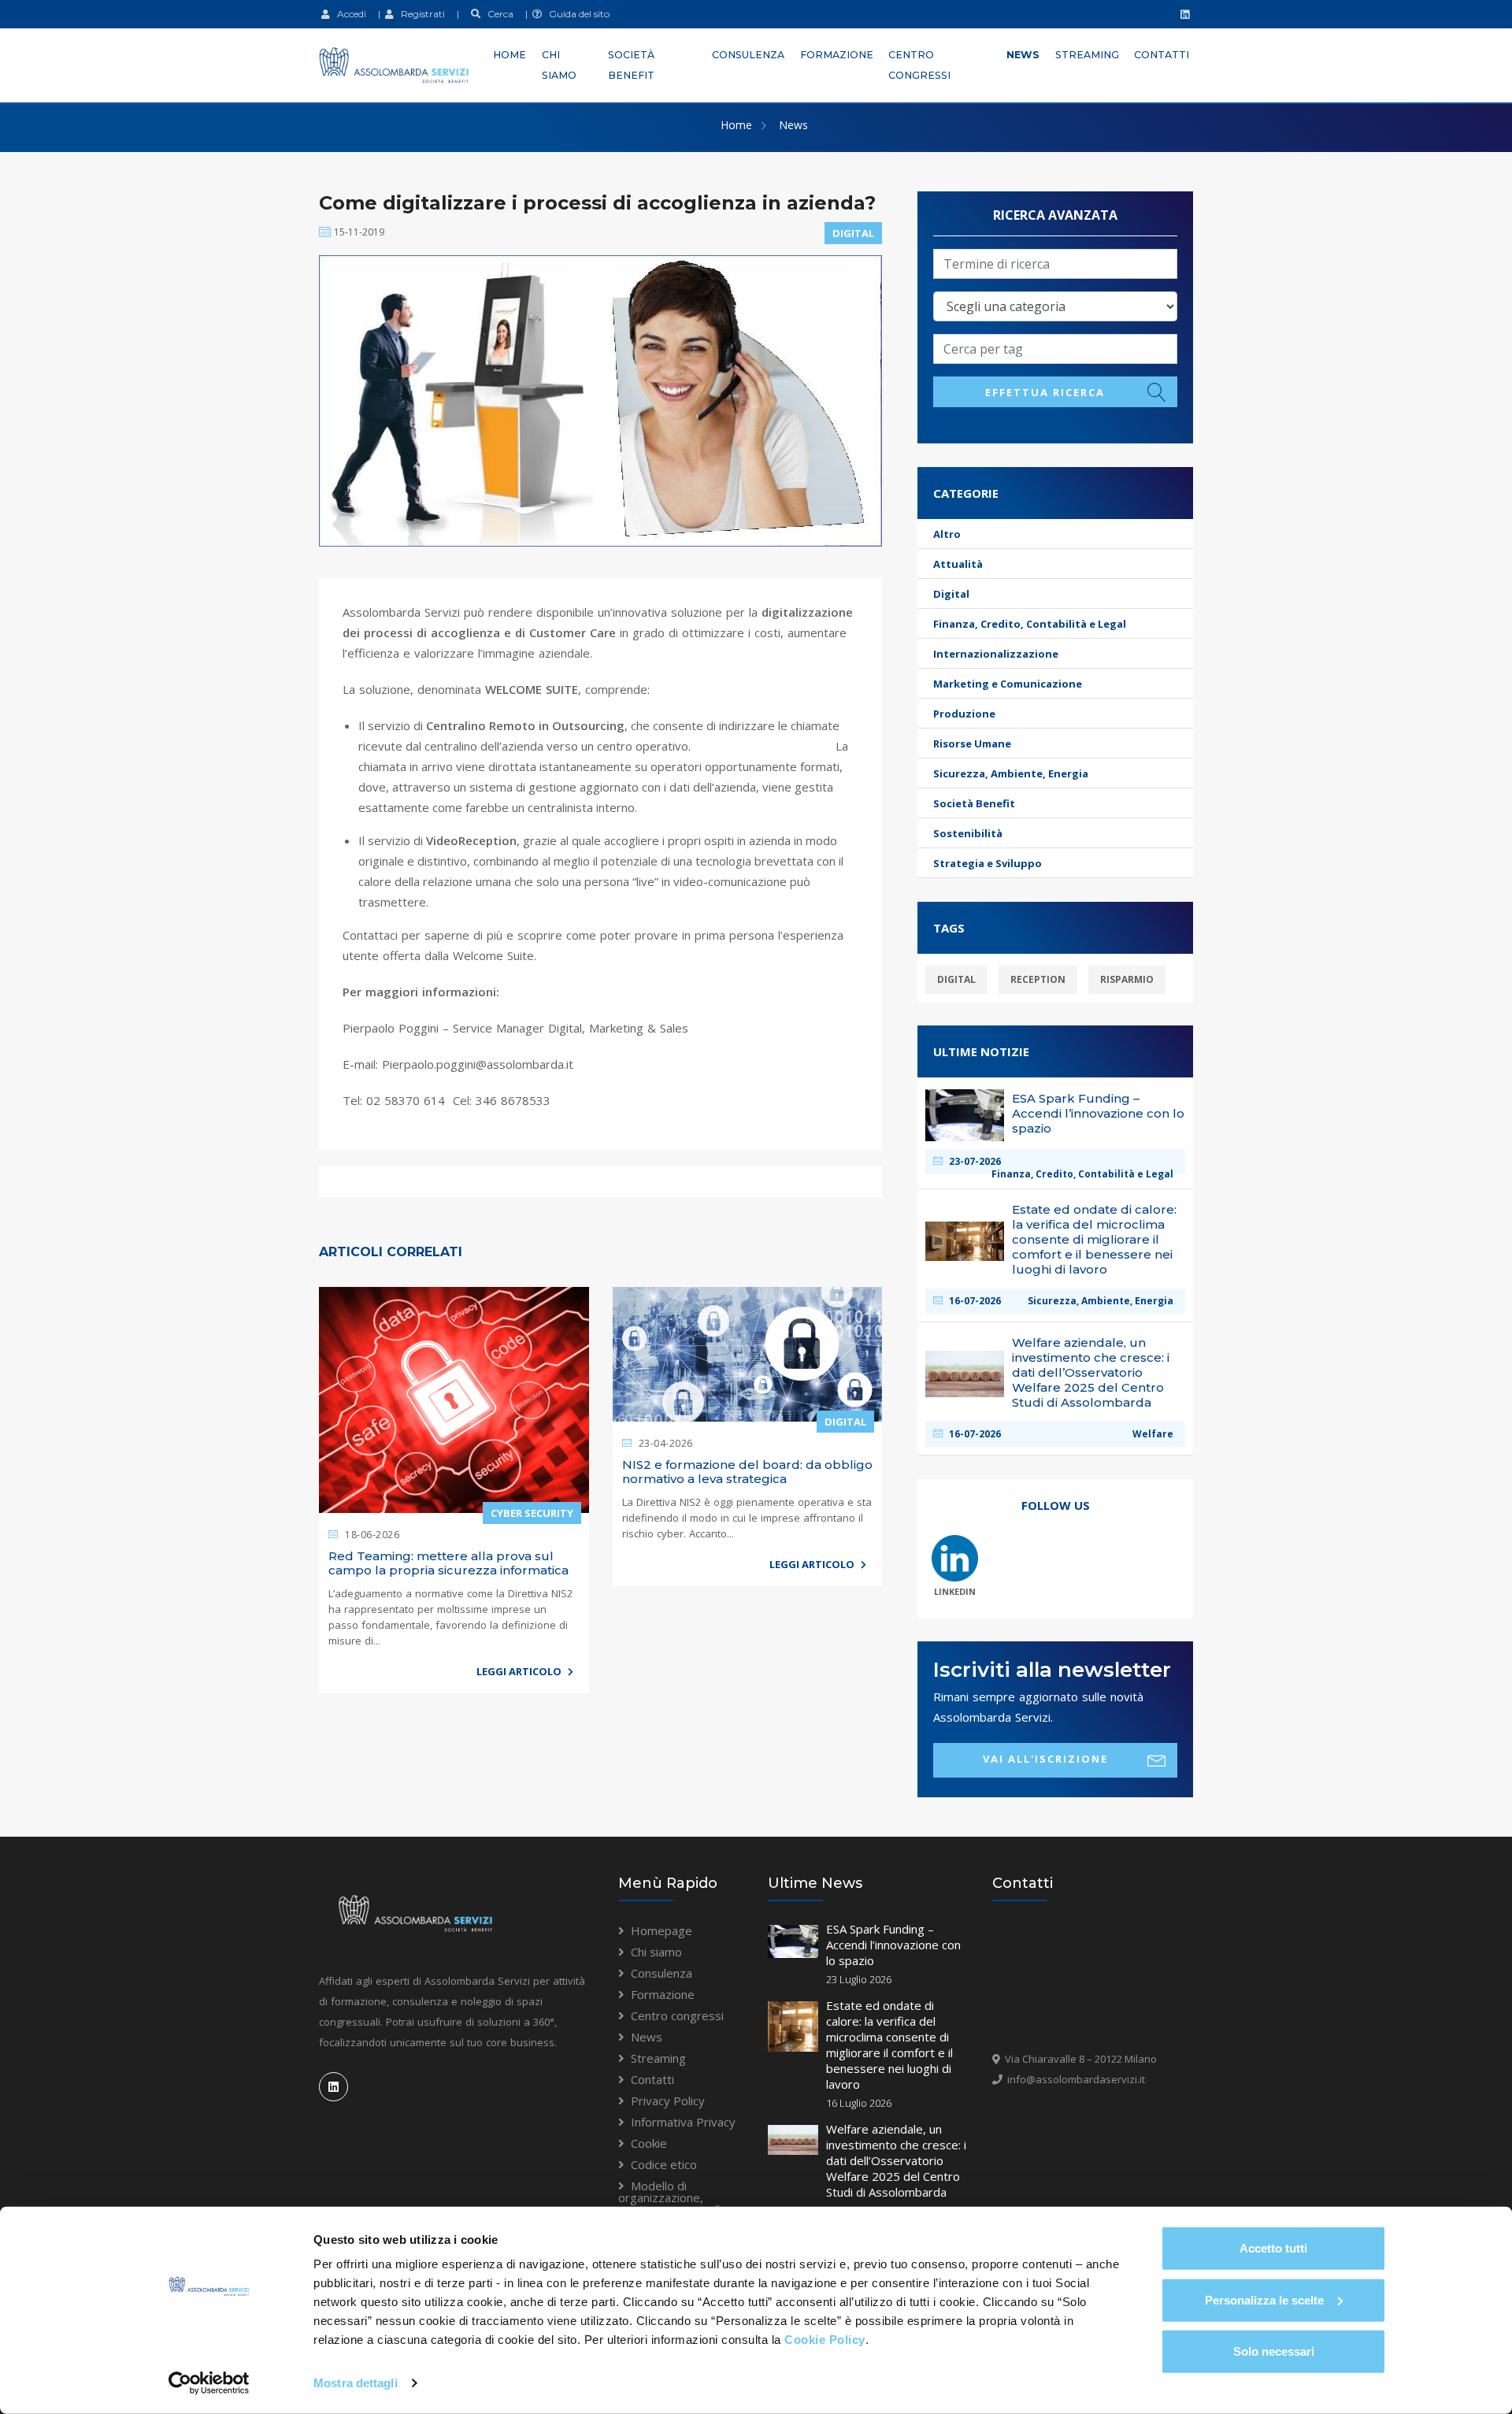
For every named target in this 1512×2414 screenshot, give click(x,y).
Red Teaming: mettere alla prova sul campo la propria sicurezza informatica (448, 1563)
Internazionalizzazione (996, 654)
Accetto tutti (1273, 2248)
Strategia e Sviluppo (988, 863)
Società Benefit (631, 65)
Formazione (837, 55)
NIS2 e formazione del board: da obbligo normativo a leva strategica (747, 1472)
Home (510, 55)
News (1023, 55)
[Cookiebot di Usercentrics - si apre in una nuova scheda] (209, 2383)
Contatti (1162, 55)
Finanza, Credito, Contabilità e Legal (1030, 624)
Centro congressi (919, 65)
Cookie (649, 2143)
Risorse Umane (972, 743)
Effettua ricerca (1045, 392)
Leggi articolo (520, 1671)
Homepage (661, 1930)
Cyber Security (532, 1513)
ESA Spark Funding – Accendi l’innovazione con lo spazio (893, 1945)
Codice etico (664, 2164)
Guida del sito (576, 14)
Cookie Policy (825, 2340)
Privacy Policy (668, 2101)
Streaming (1087, 55)
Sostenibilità (968, 833)
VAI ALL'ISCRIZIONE (1045, 1759)
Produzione (964, 714)
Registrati (419, 14)
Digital (853, 233)
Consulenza (748, 55)
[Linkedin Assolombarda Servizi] (1183, 14)
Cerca (497, 14)
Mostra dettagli (356, 2383)
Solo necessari (1274, 2351)
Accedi (348, 14)
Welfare (1153, 1434)
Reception (1038, 979)
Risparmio (1127, 979)
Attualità (958, 564)
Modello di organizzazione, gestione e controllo (673, 2197)
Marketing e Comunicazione (1008, 684)
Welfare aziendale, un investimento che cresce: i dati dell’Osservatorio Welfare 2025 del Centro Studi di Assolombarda (896, 2160)
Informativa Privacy (683, 2122)
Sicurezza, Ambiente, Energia (1011, 773)
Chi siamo (559, 65)
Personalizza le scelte (1264, 2299)
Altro (947, 534)
